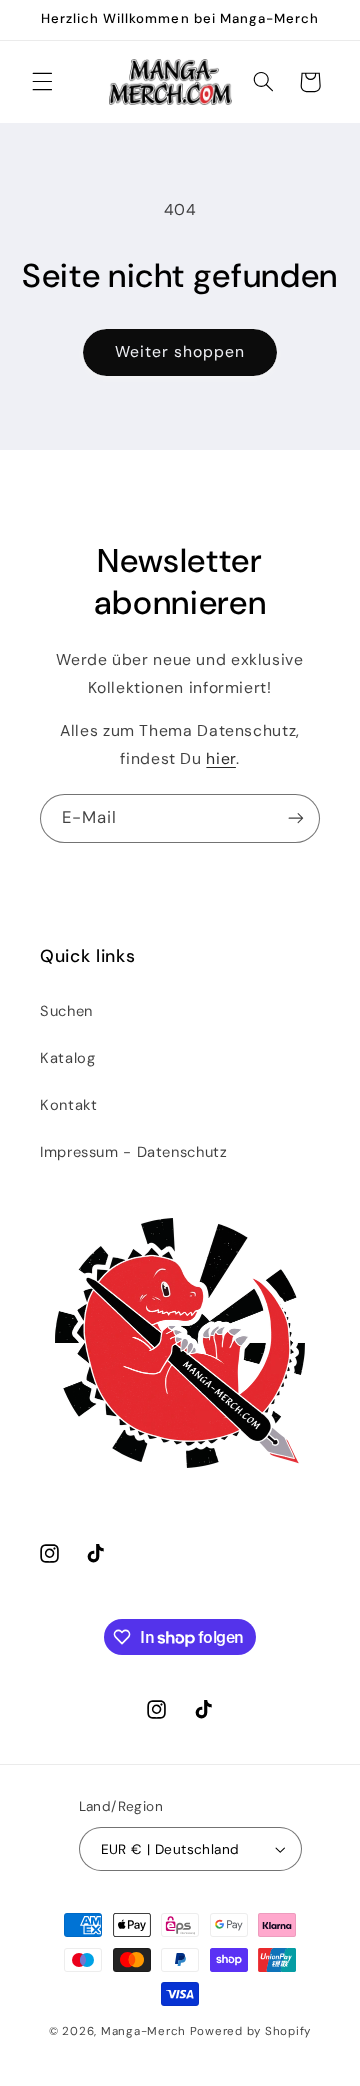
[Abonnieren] (296, 818)
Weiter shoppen (180, 351)
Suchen (66, 1011)
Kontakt (68, 1105)
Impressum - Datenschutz (134, 1152)
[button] (42, 82)
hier (221, 758)
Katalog (67, 1058)
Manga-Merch (143, 2031)
